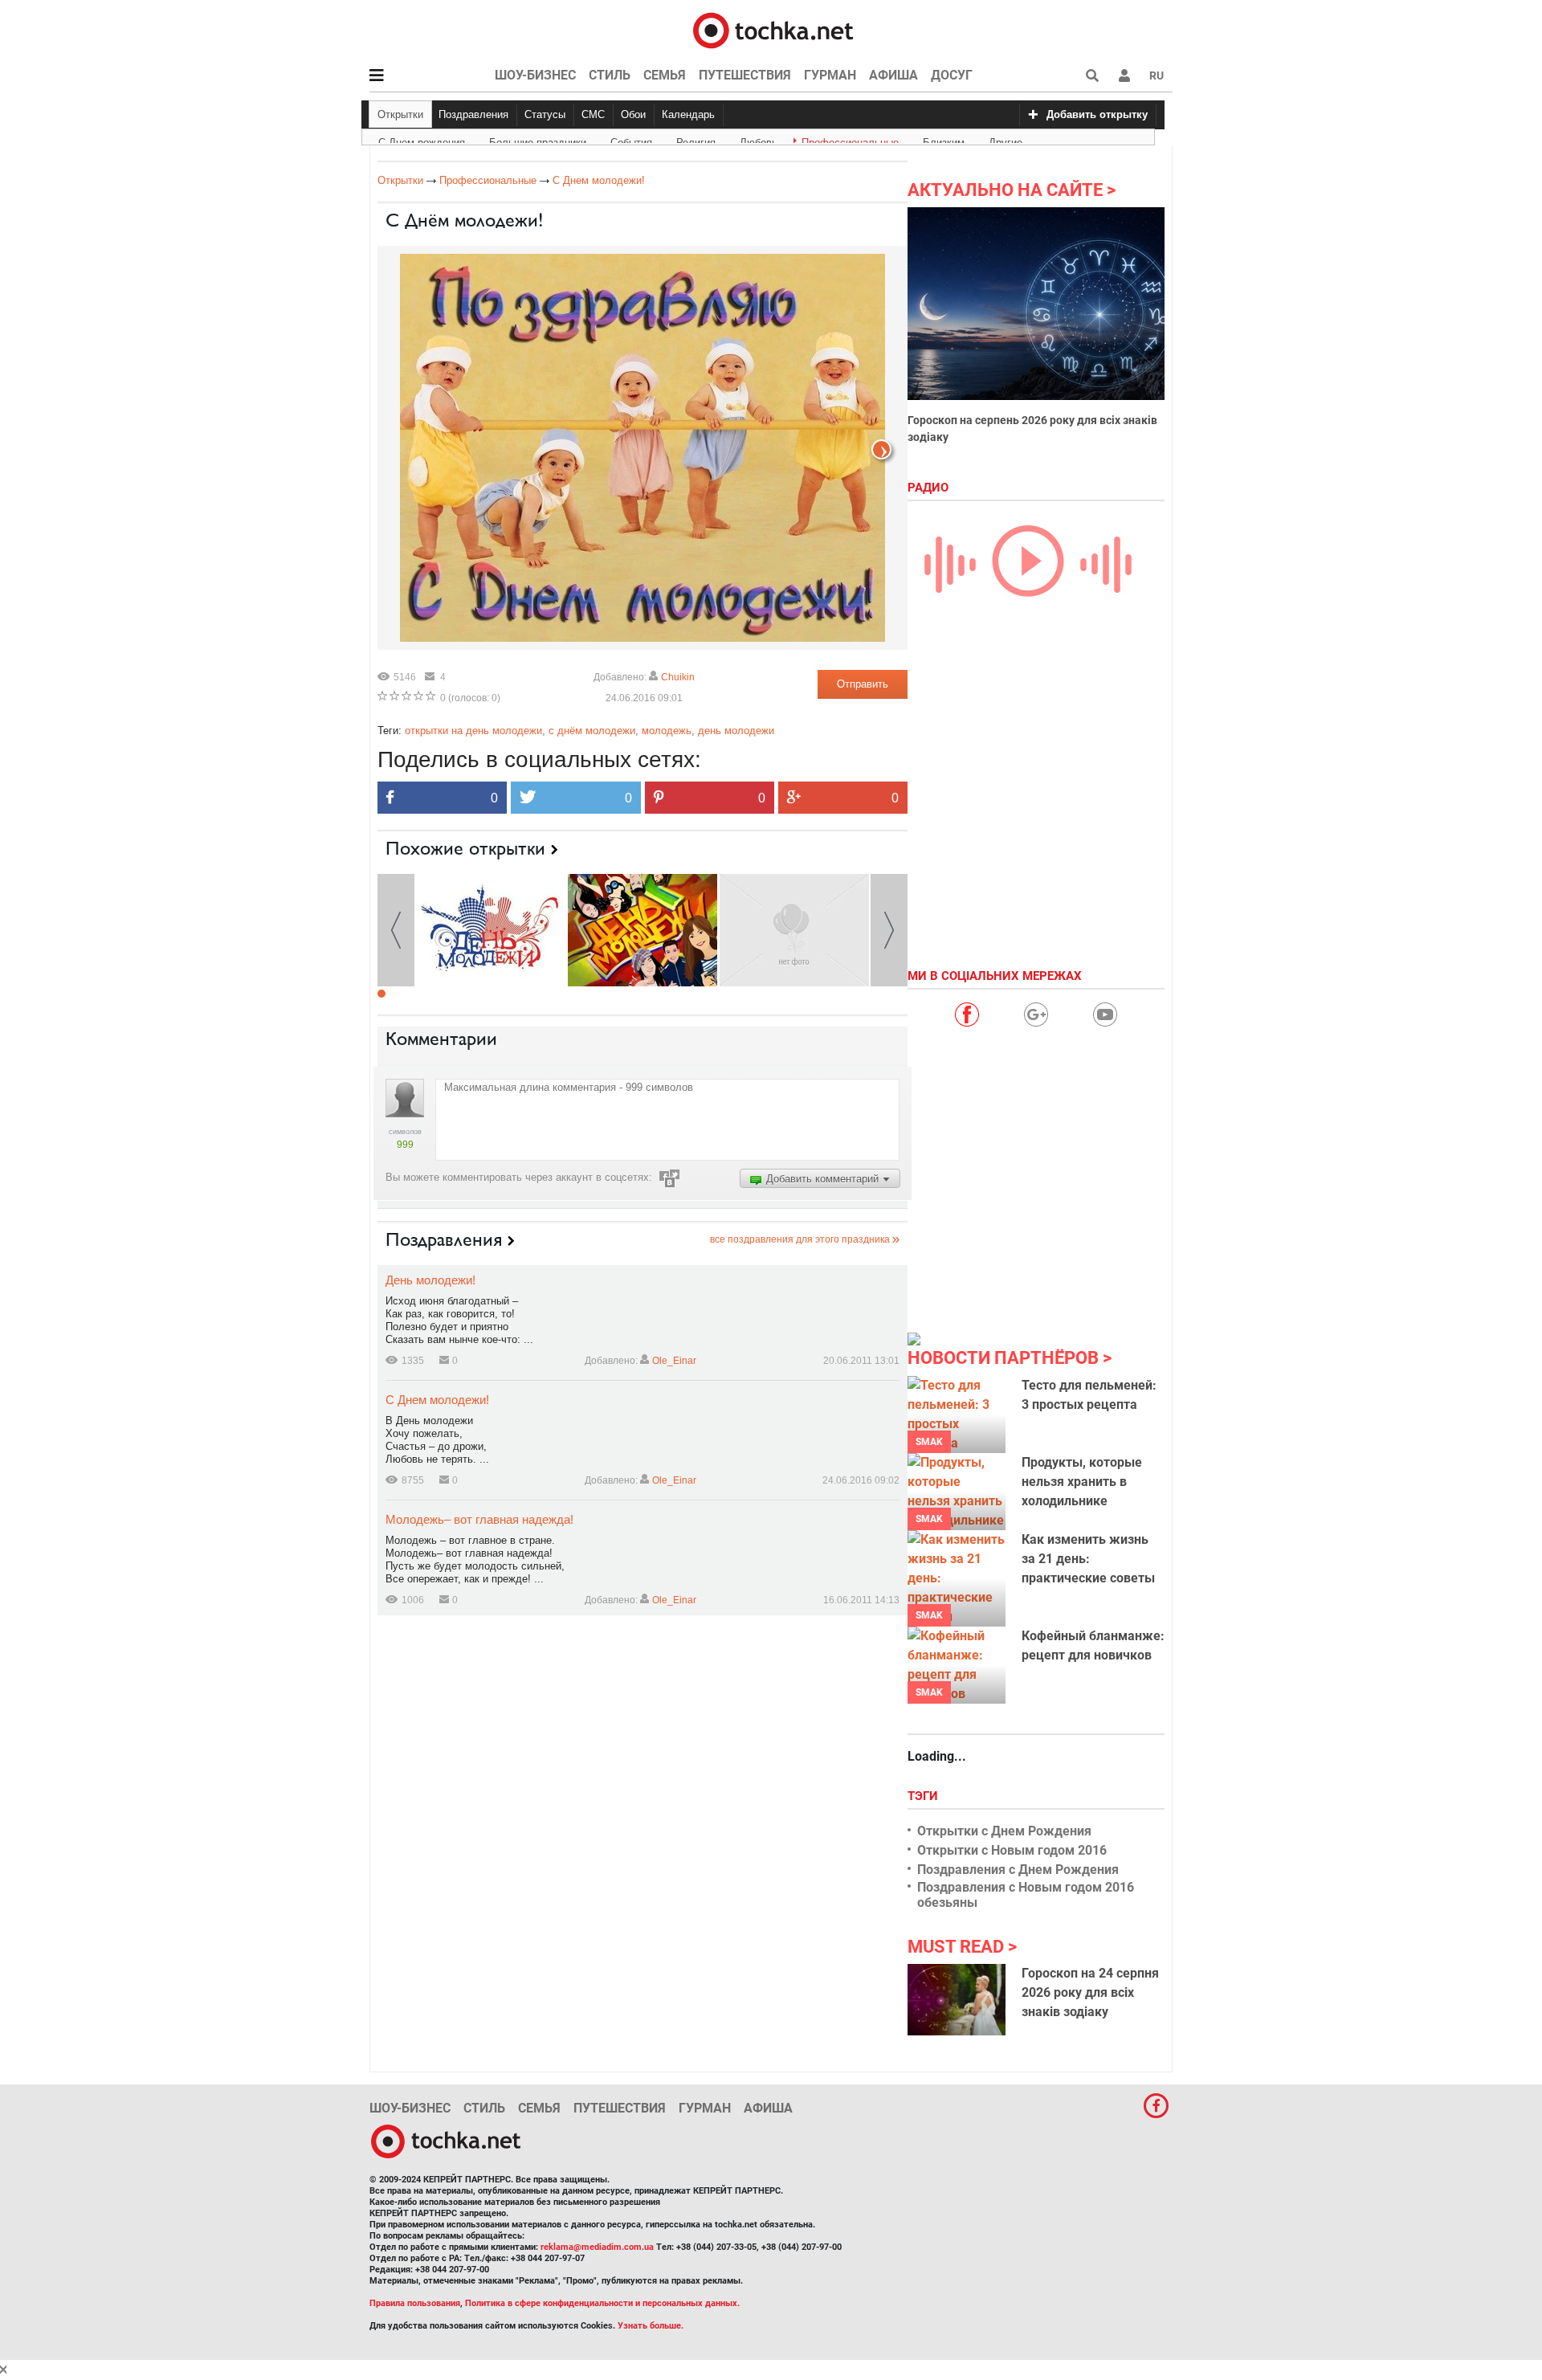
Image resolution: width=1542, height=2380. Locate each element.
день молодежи (736, 731)
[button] (1124, 76)
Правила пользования (415, 2303)
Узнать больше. (651, 2326)
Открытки (400, 114)
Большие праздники (538, 140)
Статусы (545, 114)
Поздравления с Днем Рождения (1018, 1870)
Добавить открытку (1097, 114)
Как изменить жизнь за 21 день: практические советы (1088, 1559)
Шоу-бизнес (535, 75)
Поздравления (473, 114)
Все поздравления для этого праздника (800, 1239)
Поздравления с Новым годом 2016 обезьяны (1026, 1895)
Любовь (759, 140)
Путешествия (745, 75)
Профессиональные (850, 140)
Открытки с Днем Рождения (1004, 1831)
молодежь (667, 731)
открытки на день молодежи (473, 731)
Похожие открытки (465, 848)
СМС (593, 114)
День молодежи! (430, 1280)
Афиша (893, 75)
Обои (633, 114)
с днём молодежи (592, 731)
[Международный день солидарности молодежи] (642, 929)
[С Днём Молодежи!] (491, 929)
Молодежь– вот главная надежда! (479, 1519)
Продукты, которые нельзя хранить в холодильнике (1082, 1482)
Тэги (924, 1796)
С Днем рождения (422, 140)
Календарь (688, 114)
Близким (944, 140)
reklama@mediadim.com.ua (597, 2247)
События (631, 140)
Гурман (830, 75)
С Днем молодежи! (437, 1400)
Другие (1006, 140)
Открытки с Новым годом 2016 (1012, 1850)
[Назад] (881, 449)
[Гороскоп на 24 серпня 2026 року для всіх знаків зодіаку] (957, 1999)
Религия (696, 140)
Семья (665, 75)
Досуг (952, 75)
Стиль (610, 75)
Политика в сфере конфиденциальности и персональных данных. (602, 2303)
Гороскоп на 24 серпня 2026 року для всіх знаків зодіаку (1090, 1992)
